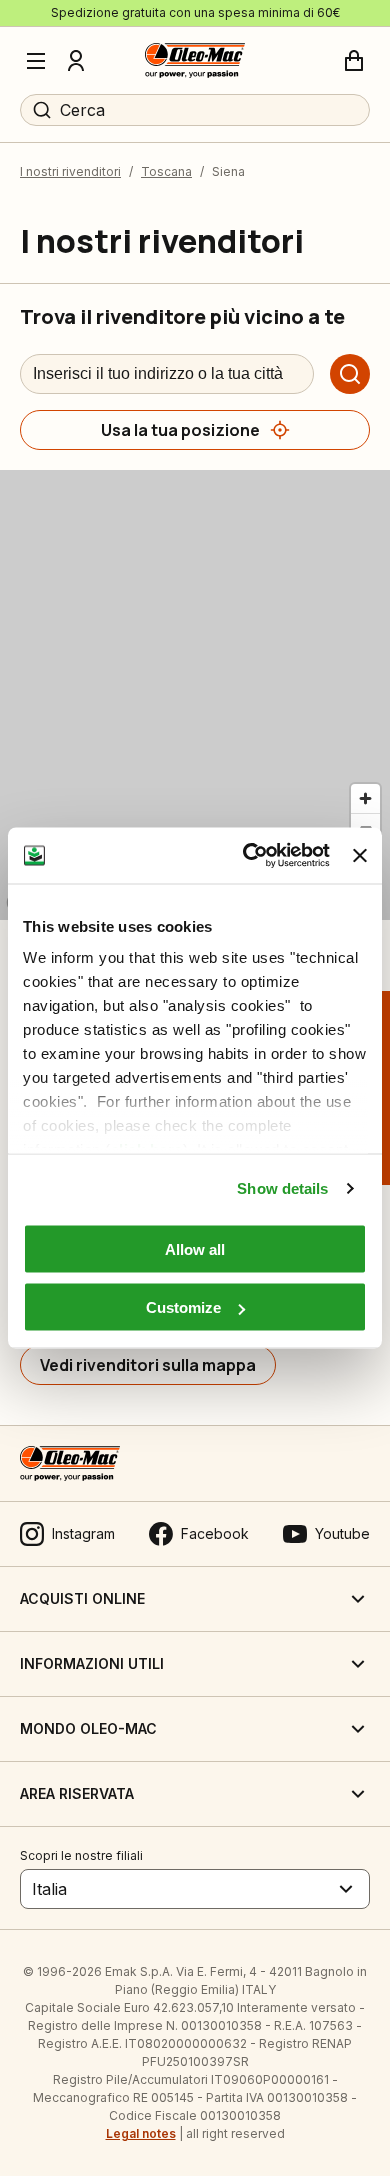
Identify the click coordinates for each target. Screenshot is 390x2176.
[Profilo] (76, 61)
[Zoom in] (365, 798)
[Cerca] (350, 374)
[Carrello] (354, 61)
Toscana (166, 171)
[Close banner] (360, 855)
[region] (195, 695)
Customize (183, 1307)
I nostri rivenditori (70, 171)
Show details (282, 1188)
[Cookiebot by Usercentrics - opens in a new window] (248, 856)
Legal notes (141, 2133)
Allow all (195, 1248)
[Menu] (36, 61)
